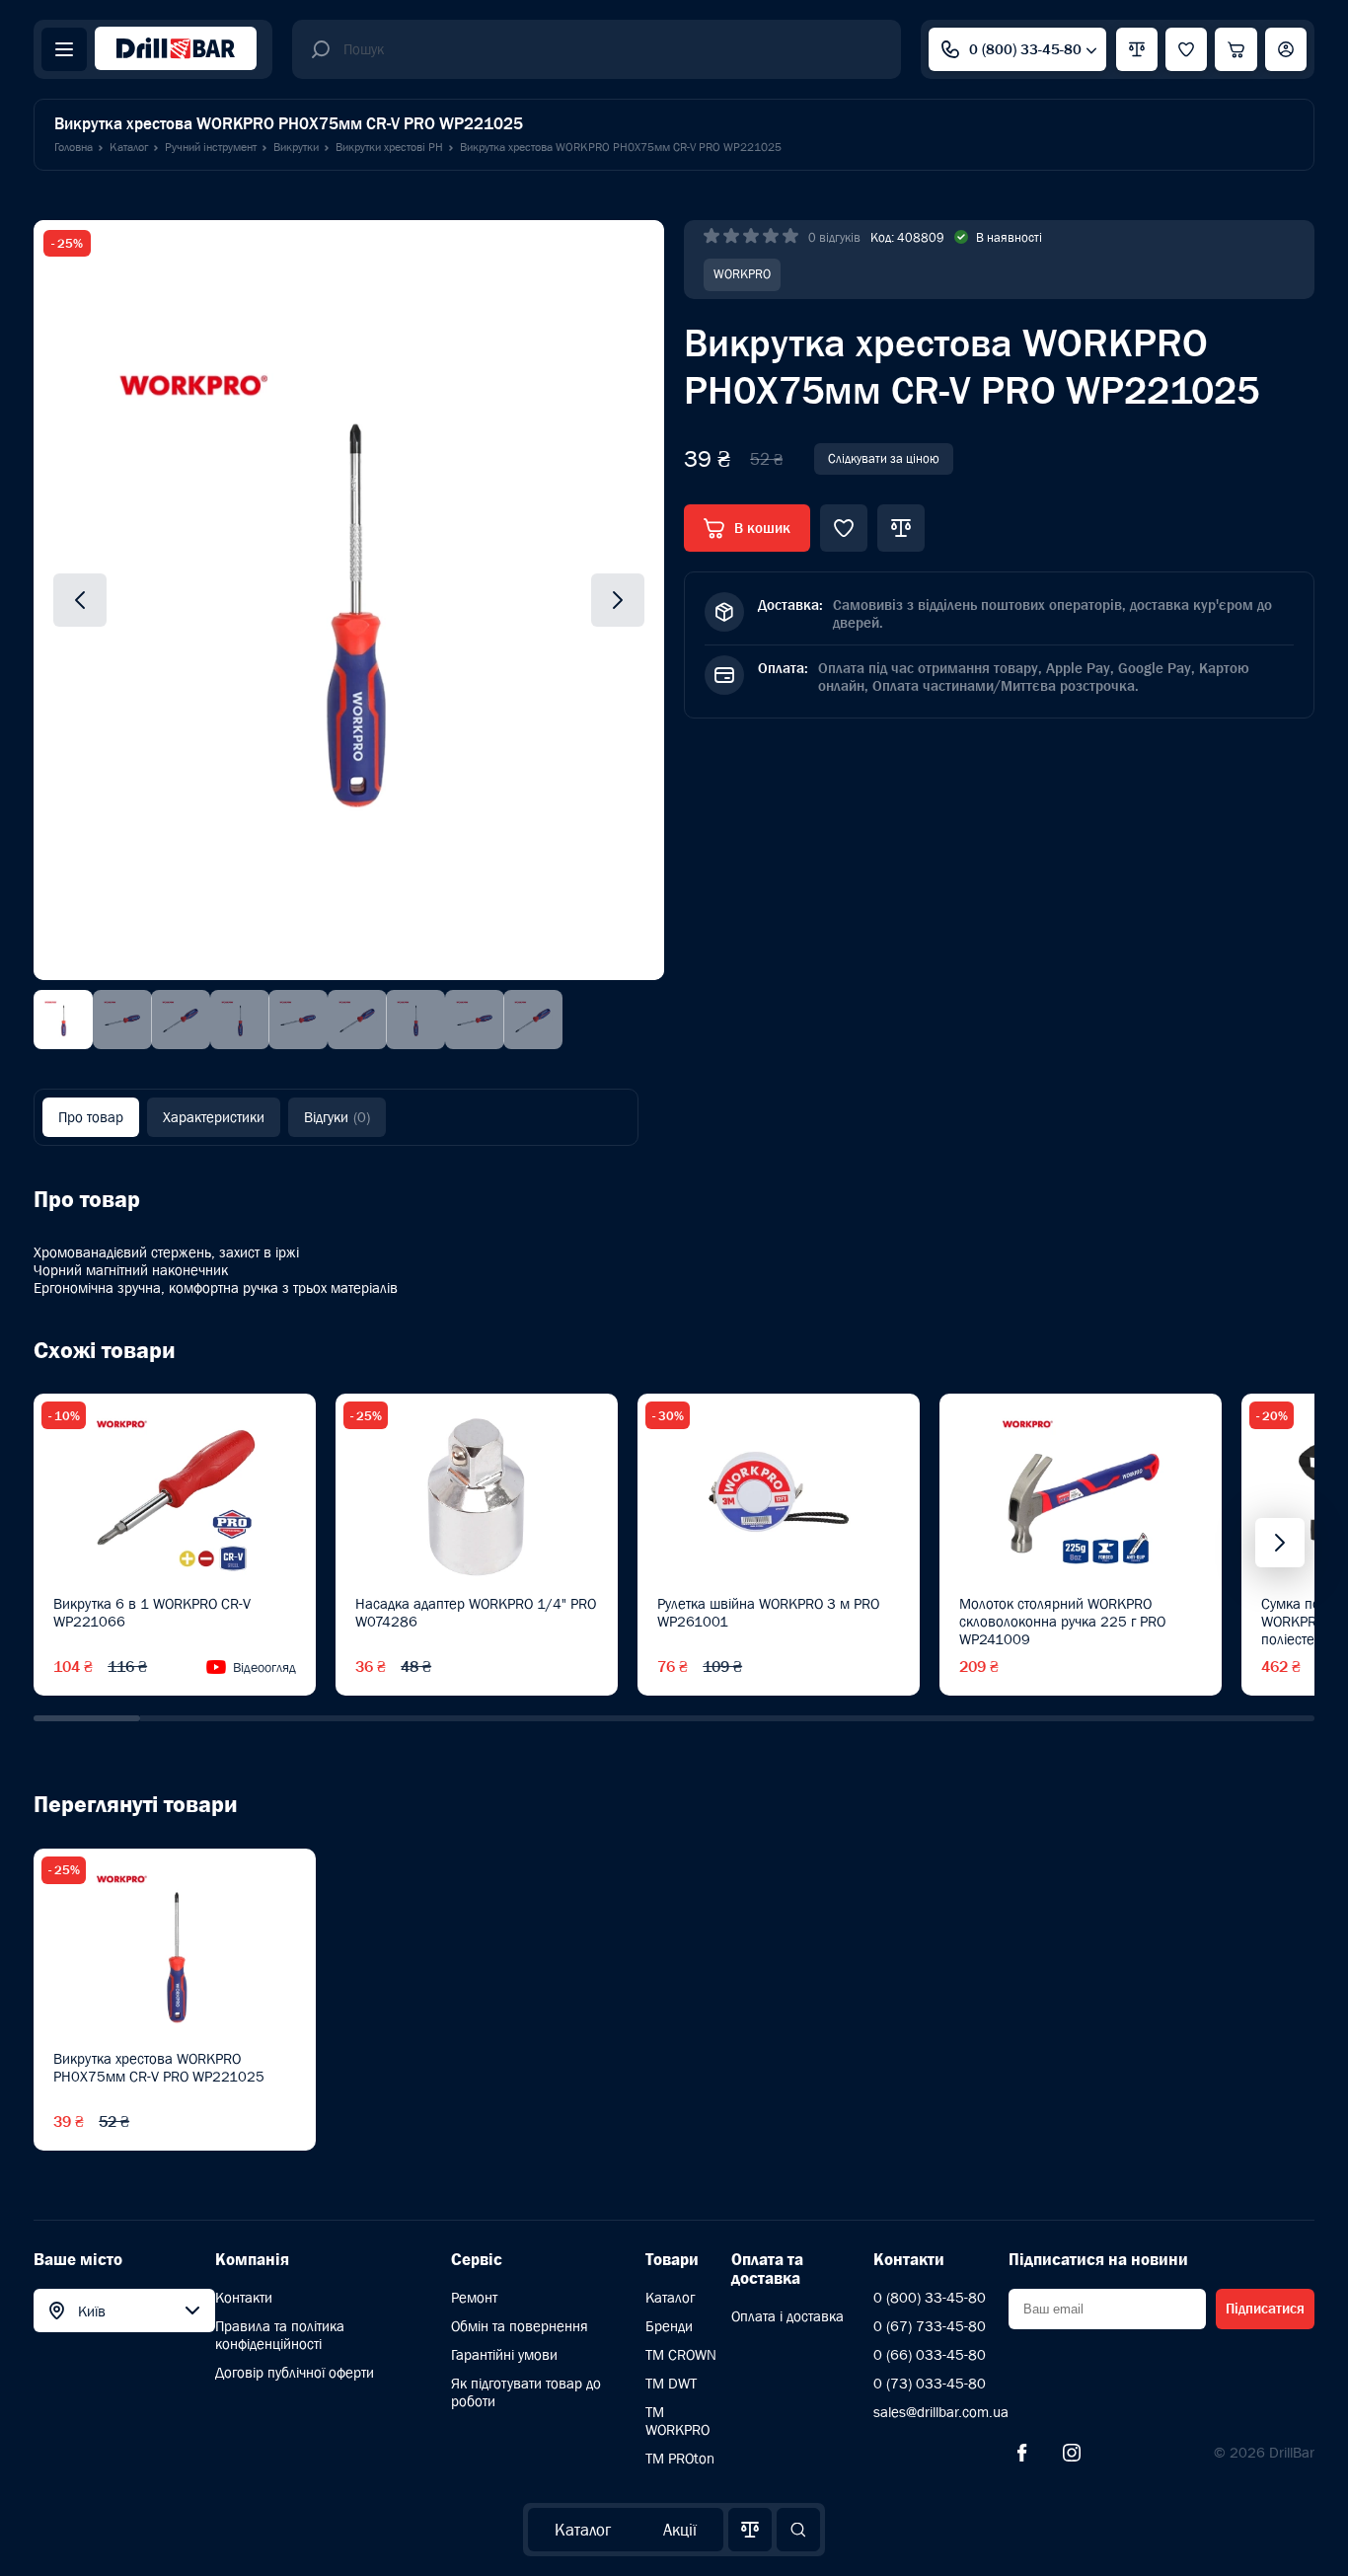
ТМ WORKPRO (677, 2421)
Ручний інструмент (211, 147)
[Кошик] (1236, 49)
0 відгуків (834, 237)
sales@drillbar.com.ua (941, 2412)
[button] (87, 1718)
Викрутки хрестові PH (389, 147)
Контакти (244, 2297)
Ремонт (474, 2297)
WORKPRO (742, 274)
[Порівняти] (901, 528)
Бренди (669, 2326)
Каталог (583, 2530)
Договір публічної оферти (295, 2372)
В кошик (762, 528)
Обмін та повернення (520, 2326)
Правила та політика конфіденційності (280, 2335)
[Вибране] (1186, 49)
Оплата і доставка (787, 2316)
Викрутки (296, 147)
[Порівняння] (750, 2530)
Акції (680, 2530)
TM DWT (671, 2383)
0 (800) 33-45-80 (1025, 49)
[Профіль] (1286, 49)
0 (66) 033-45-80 (930, 2354)
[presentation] (1280, 1543)
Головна (74, 147)
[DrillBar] (176, 50)
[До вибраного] (844, 528)
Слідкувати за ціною (884, 458)
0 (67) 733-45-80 (930, 2326)
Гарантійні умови (504, 2354)
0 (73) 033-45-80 (930, 2383)
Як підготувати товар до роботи (526, 2392)
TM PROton (680, 2458)
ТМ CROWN (681, 2354)
